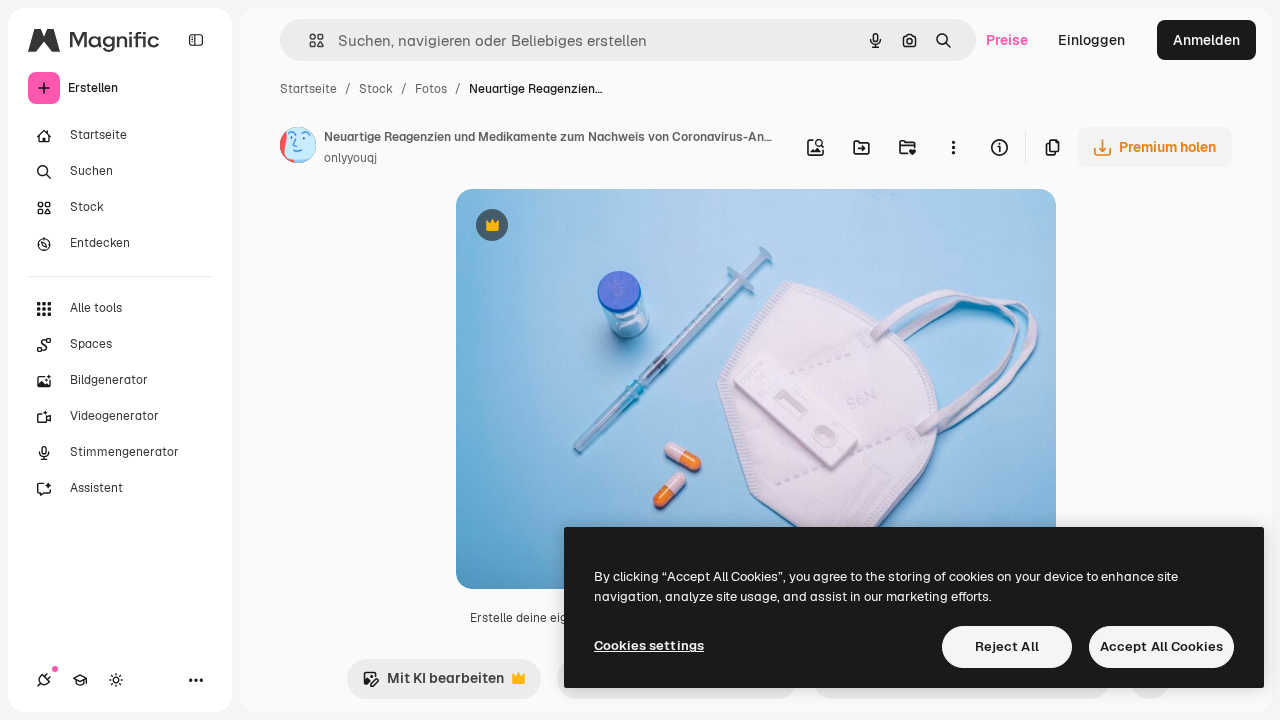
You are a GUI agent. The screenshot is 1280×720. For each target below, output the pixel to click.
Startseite (308, 89)
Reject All (1007, 646)
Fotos (431, 89)
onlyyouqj (350, 158)
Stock (376, 89)
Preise (1007, 40)
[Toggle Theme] (116, 680)
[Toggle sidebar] (196, 40)
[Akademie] (80, 680)
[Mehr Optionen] (953, 147)
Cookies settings (649, 645)
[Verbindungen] (44, 680)
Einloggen (1091, 40)
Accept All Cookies (1161, 646)
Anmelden (1206, 40)
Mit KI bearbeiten (433, 683)
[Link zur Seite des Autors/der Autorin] (298, 148)
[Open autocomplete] (308, 40)
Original (584, 227)
